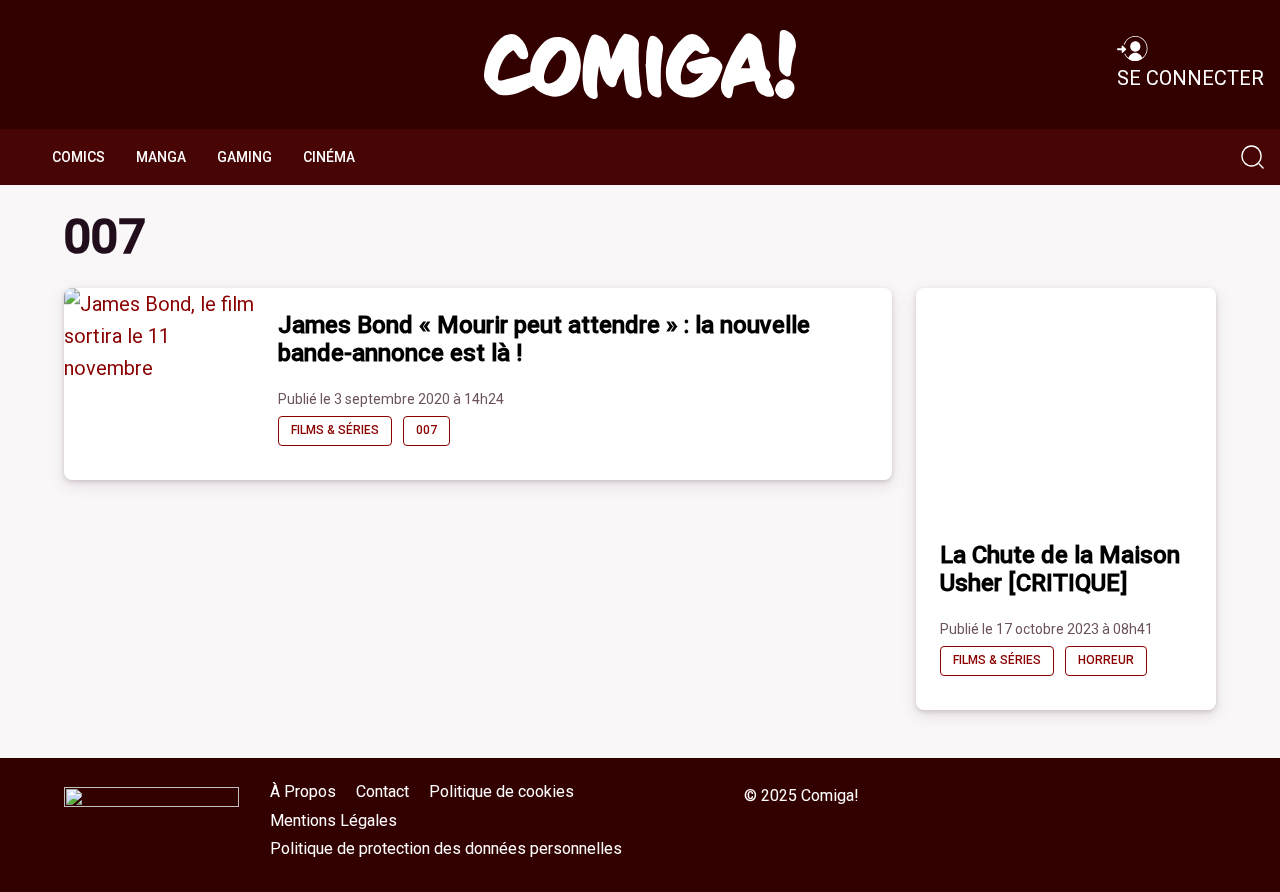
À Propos (303, 791)
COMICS (78, 157)
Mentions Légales (333, 820)
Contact (382, 791)
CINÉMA (329, 157)
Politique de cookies (501, 791)
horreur (1106, 660)
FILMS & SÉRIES (335, 430)
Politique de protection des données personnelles (446, 848)
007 (426, 430)
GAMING (244, 157)
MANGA (161, 157)
